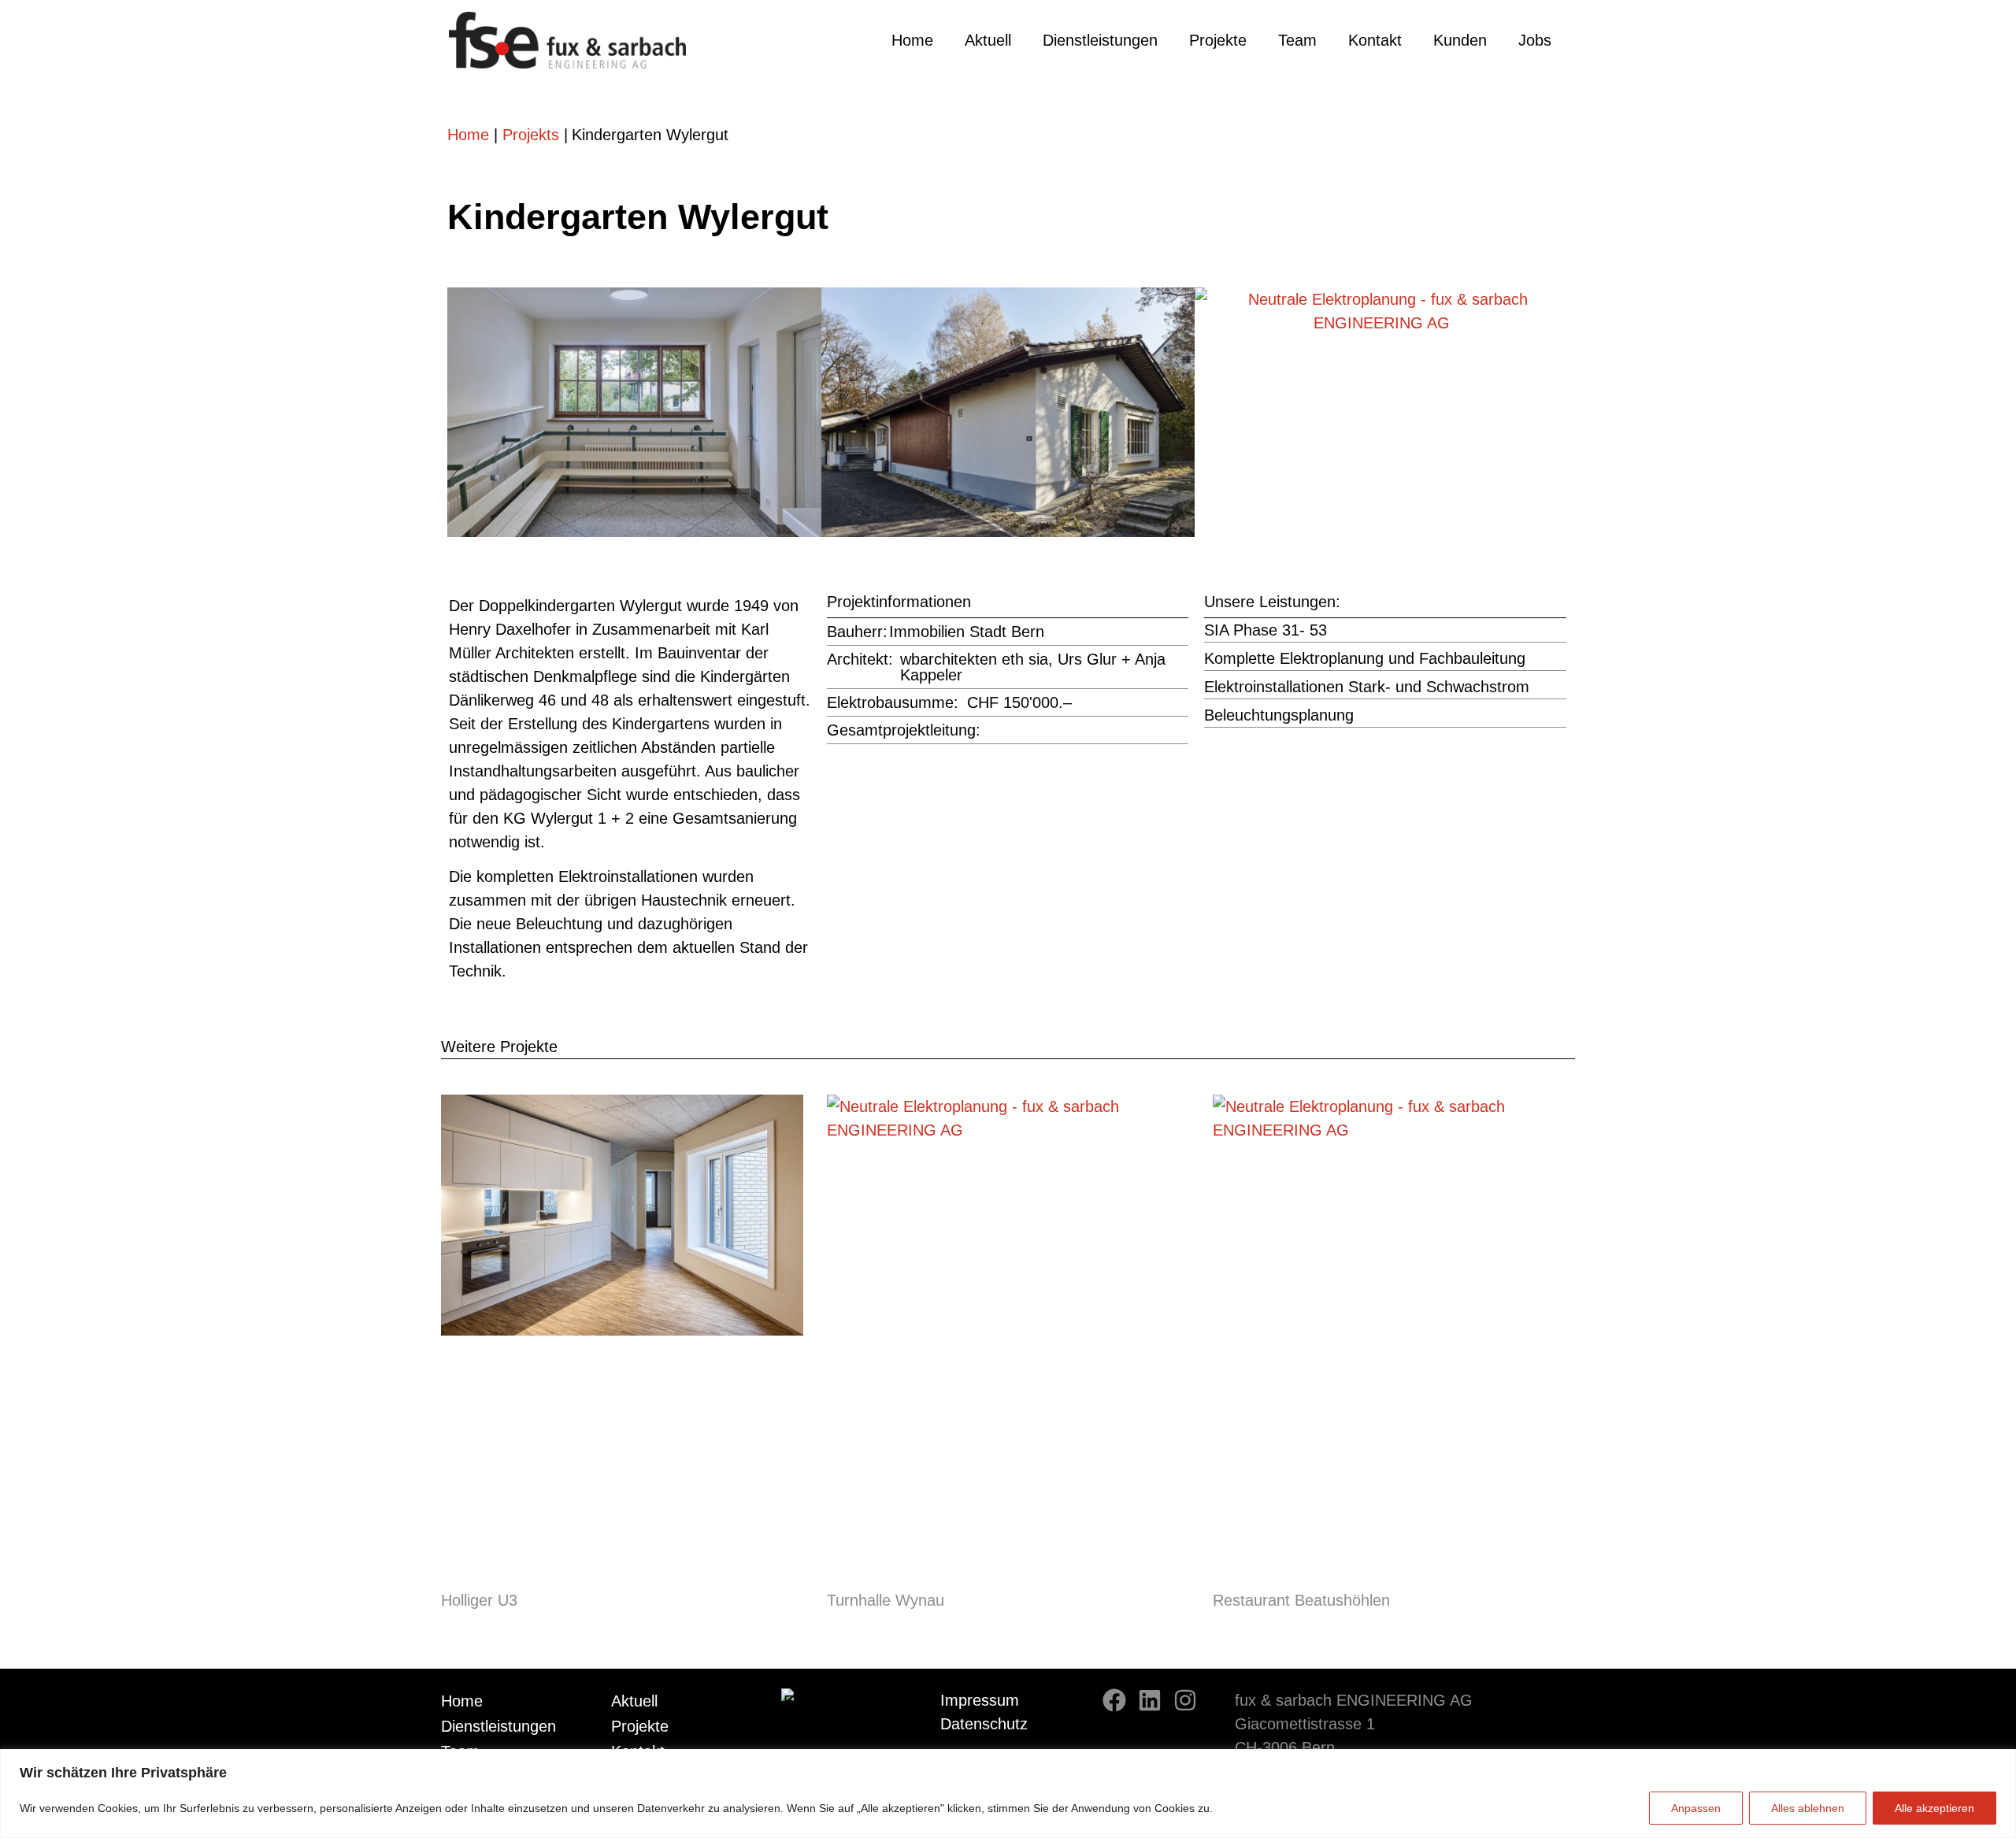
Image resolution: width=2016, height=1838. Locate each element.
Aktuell (988, 40)
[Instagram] (1185, 1700)
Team (1297, 40)
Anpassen (1696, 1808)
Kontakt (1375, 40)
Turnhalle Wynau (886, 1600)
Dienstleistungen (1100, 40)
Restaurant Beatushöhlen (1301, 1600)
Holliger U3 (479, 1600)
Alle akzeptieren (1934, 1808)
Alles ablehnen (1808, 1808)
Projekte (1218, 40)
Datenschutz (984, 1724)
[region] (1008, 1794)
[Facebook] (1114, 1700)
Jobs (1535, 40)
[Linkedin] (1150, 1700)
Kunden (1460, 40)
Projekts (531, 135)
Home (912, 40)
